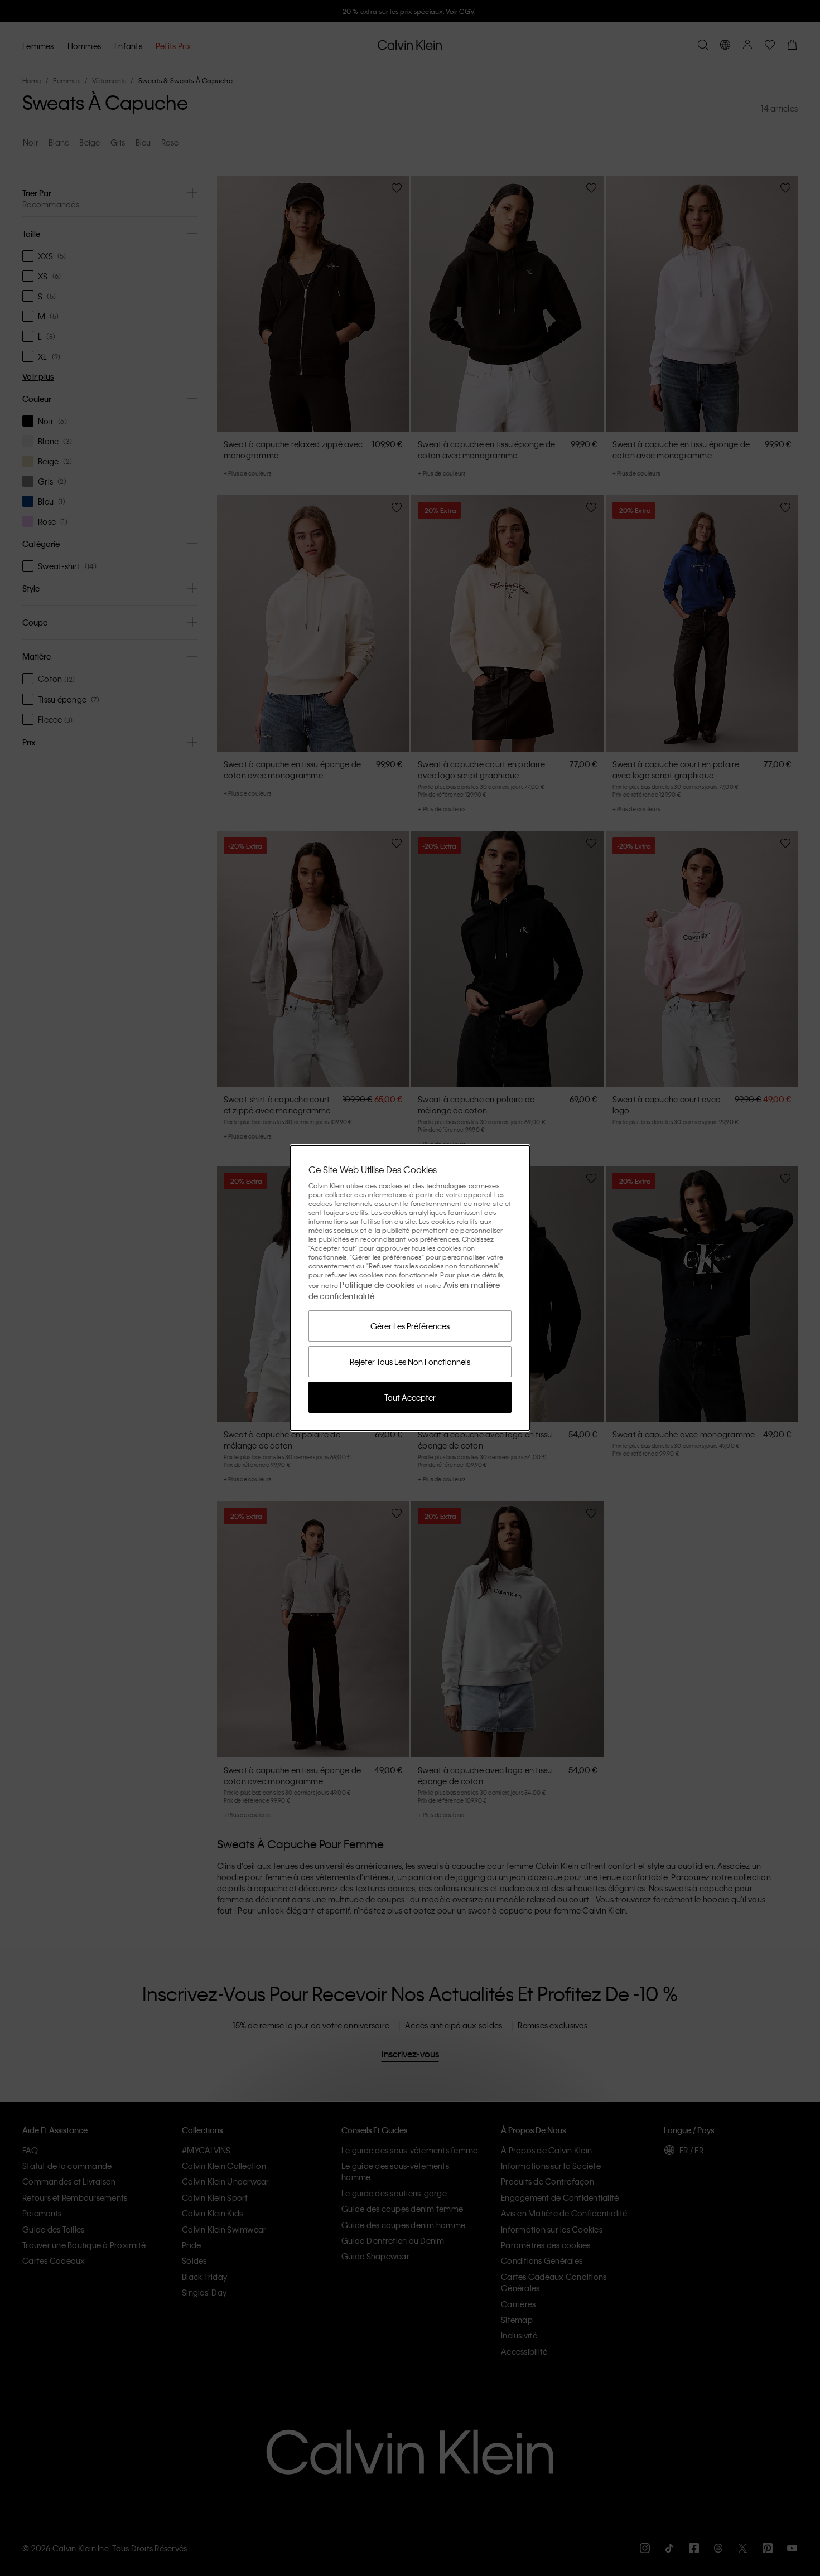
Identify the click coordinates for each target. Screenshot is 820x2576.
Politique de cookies (378, 1285)
